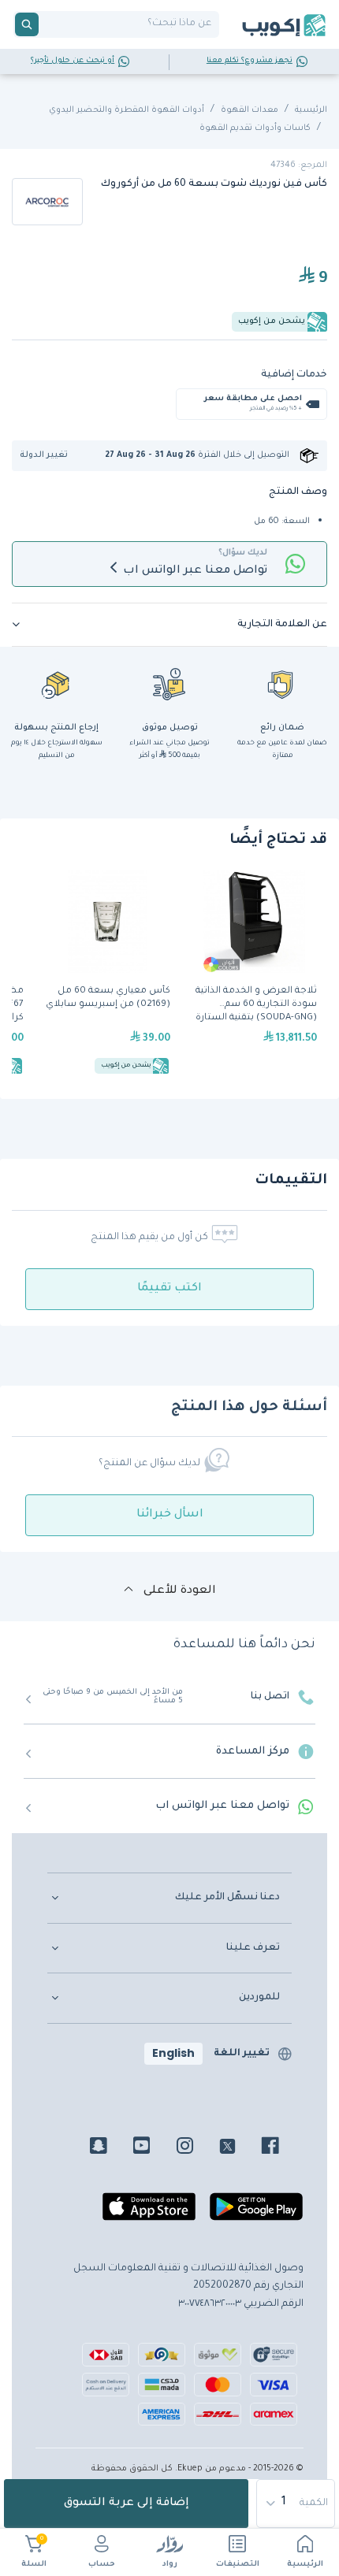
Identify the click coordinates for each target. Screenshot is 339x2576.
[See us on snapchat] (110, 2148)
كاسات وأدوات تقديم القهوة (255, 128)
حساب (102, 2565)
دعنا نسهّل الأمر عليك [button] (227, 1898)
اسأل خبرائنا (170, 1515)
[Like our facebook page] (282, 2148)
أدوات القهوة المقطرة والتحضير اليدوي (127, 110)
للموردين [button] (259, 1998)
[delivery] (169, 684)
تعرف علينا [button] (253, 1948)
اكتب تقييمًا (169, 1289)
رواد (170, 2565)
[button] (49, 456)
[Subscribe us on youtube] (153, 2148)
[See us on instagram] (197, 2148)
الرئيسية (305, 2565)
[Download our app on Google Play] (256, 2213)
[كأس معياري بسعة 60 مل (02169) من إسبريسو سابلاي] (107, 974)
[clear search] (45, 24)
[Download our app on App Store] (149, 2213)
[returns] (57, 684)
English (173, 2053)
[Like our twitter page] (239, 2148)
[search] (27, 24)
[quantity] (296, 2504)
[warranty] (282, 684)
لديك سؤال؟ (243, 553)
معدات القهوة (250, 110)
